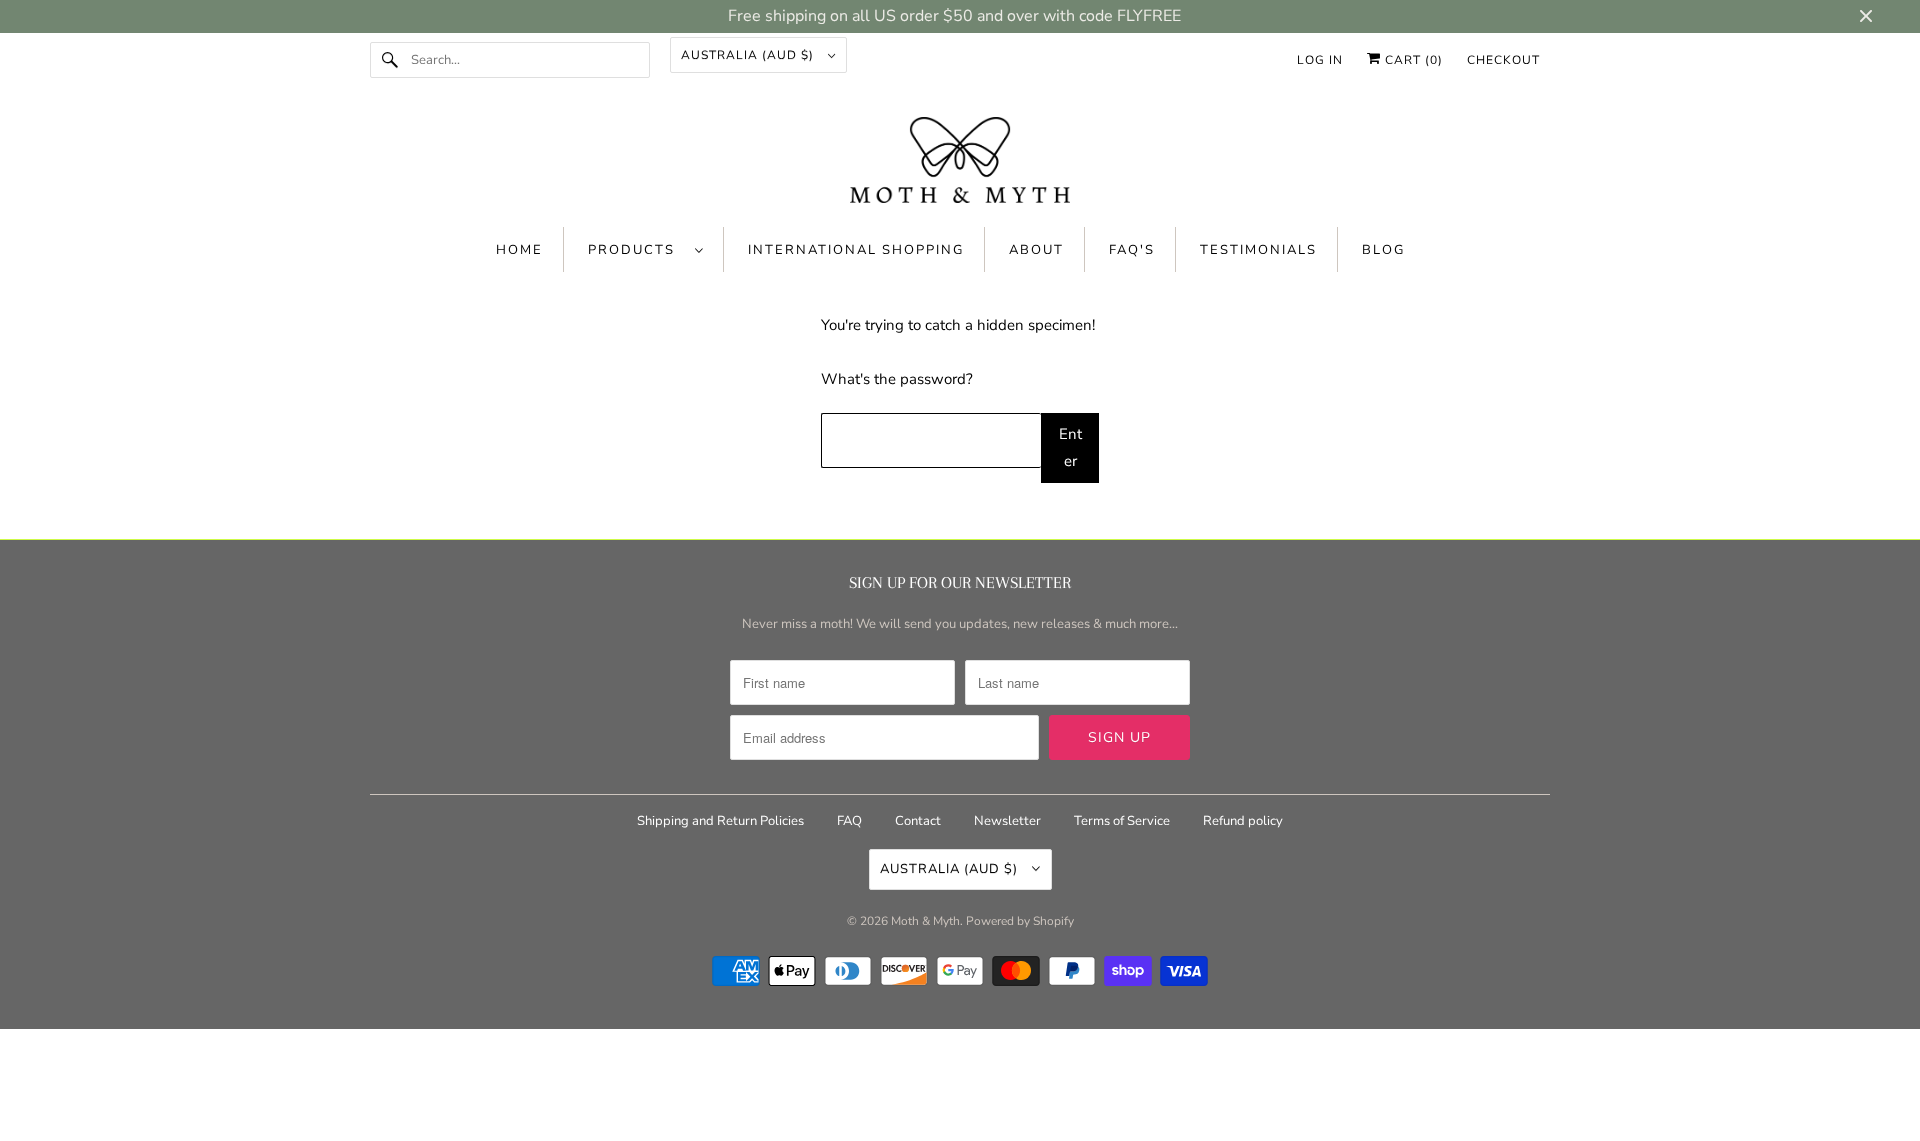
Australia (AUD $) (749, 55)
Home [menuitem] (519, 250)
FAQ (849, 821)
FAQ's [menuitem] (1132, 250)
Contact (918, 821)
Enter (1070, 447)
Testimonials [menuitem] (1258, 250)
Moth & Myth (925, 921)
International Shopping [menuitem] (856, 250)
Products (636, 250)
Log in (1320, 60)
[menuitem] (646, 249)
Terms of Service (1122, 821)
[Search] (390, 60)
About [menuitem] (1036, 250)
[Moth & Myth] (960, 162)
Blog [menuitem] (1383, 250)
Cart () (1412, 60)
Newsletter (1007, 821)
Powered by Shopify (1020, 921)
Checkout (1503, 60)
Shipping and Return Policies (722, 821)
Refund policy (1243, 821)
